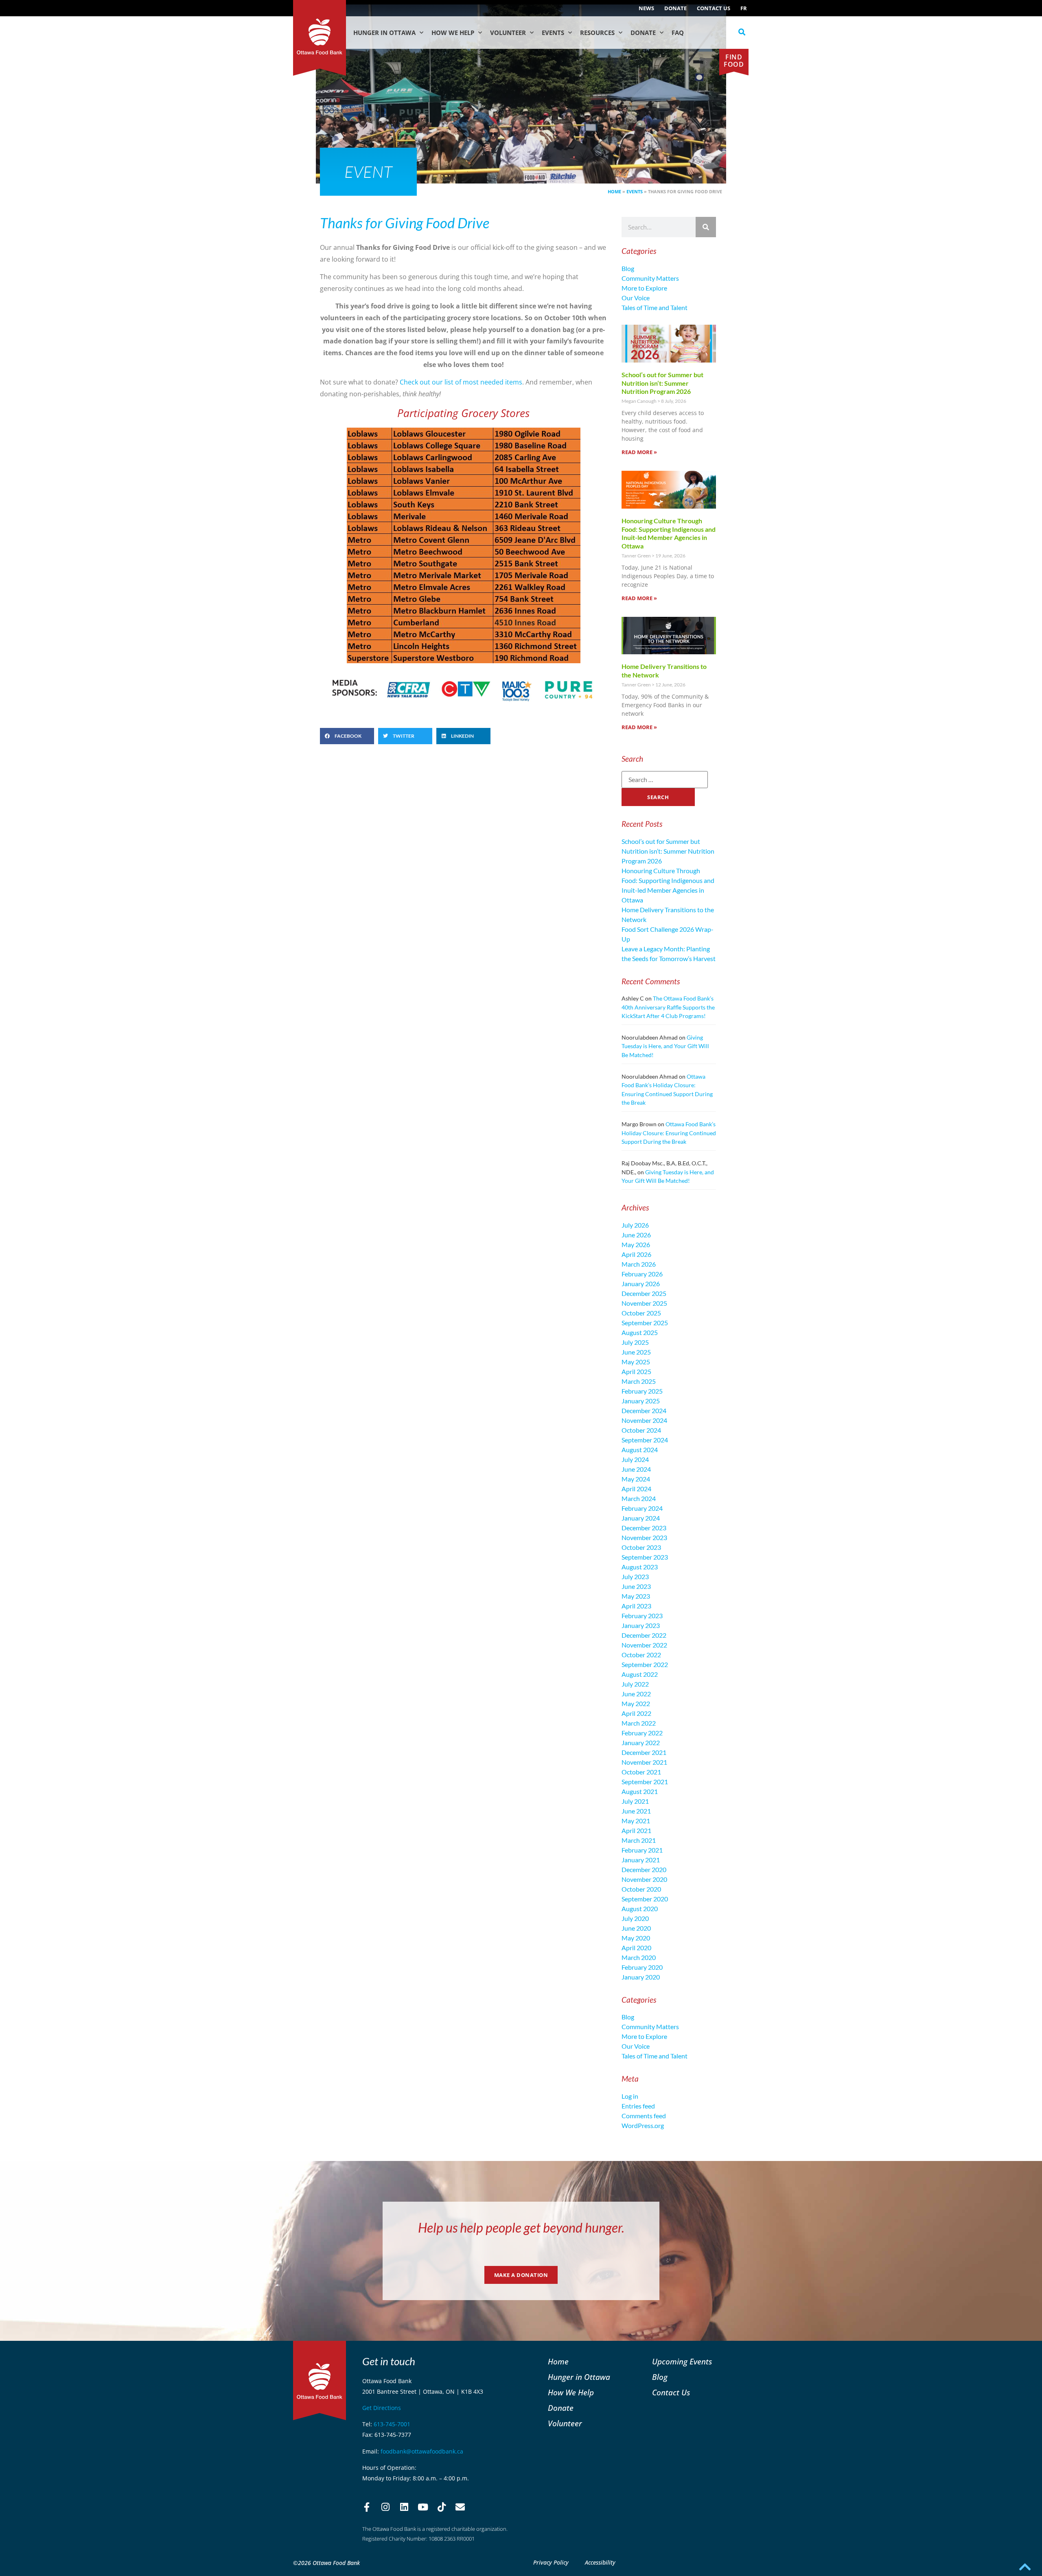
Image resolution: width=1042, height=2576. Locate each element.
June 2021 (636, 1811)
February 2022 (642, 1733)
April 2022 (636, 1713)
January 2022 (641, 1742)
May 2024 (636, 1479)
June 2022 (636, 1694)
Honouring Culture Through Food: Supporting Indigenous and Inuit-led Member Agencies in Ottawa (669, 533)
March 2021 (639, 1840)
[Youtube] (423, 2507)
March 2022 (639, 1723)
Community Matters (650, 278)
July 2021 (635, 1801)
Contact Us (714, 8)
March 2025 (639, 1381)
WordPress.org (643, 2125)
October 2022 (641, 1655)
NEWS (646, 8)
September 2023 (645, 1557)
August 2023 (640, 1567)
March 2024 (639, 1498)
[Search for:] (665, 780)
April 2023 (636, 1606)
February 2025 (642, 1391)
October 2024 (641, 1430)
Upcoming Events (682, 2361)
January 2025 (641, 1401)
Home (614, 191)
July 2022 (635, 1684)
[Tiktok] (442, 2507)
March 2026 (639, 1264)
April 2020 (636, 1948)
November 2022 (644, 1645)
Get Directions (382, 2408)
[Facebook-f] (367, 2507)
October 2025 (641, 1313)
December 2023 (644, 1528)
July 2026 (635, 1225)
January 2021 (641, 1860)
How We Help (453, 33)
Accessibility (600, 2562)
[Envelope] (460, 2507)
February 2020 (642, 1967)
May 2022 (636, 1703)
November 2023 (644, 1537)
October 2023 (641, 1547)
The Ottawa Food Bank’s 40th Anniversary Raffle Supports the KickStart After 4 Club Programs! (668, 1007)
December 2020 (644, 1869)
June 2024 (636, 1469)
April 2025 (636, 1371)
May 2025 (636, 1362)
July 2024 (635, 1459)
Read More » (639, 452)
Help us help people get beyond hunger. (521, 2228)
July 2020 (635, 1918)
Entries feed (638, 2106)
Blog (628, 268)
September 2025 (645, 1323)
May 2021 (636, 1821)
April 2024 (636, 1489)
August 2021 (640, 1791)
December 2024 (644, 1410)
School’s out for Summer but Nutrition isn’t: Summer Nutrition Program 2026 (662, 383)
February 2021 (642, 1850)
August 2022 (640, 1674)
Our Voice (636, 298)
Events (553, 33)
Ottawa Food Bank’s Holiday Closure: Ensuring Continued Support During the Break (669, 1133)
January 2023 (641, 1625)
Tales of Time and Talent (655, 307)
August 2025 (640, 1332)
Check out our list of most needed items (461, 382)
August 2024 (640, 1450)
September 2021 (645, 1782)
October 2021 (641, 1772)
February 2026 (642, 1274)
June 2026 (636, 1235)
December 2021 (644, 1752)
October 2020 (641, 1889)
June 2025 (636, 1352)
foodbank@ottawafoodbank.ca (422, 2451)
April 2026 (636, 1254)
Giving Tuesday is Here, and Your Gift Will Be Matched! (665, 1046)
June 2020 (636, 1928)
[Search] (706, 227)
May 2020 (636, 1938)
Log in (630, 2096)
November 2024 (644, 1420)
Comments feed (644, 2116)
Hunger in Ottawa (384, 33)
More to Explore (644, 288)
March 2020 (639, 1957)
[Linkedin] (404, 2507)
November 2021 (644, 1762)
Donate (675, 8)
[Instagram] (385, 2507)
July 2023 (635, 1576)
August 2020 (640, 1909)
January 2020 (641, 1977)
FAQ (678, 33)
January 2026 (641, 1284)
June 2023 (636, 1586)
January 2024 (641, 1518)
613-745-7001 (392, 2424)
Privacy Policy (551, 2562)
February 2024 (642, 1508)
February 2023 (642, 1616)
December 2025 (644, 1293)
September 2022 (645, 1664)
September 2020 (645, 1899)
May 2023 (636, 1596)
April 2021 (636, 1830)
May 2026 (636, 1244)
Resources (597, 33)
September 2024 (645, 1440)
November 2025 (644, 1303)
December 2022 (644, 1635)
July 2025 (635, 1342)
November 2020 (644, 1879)
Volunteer (508, 33)
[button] (742, 32)
